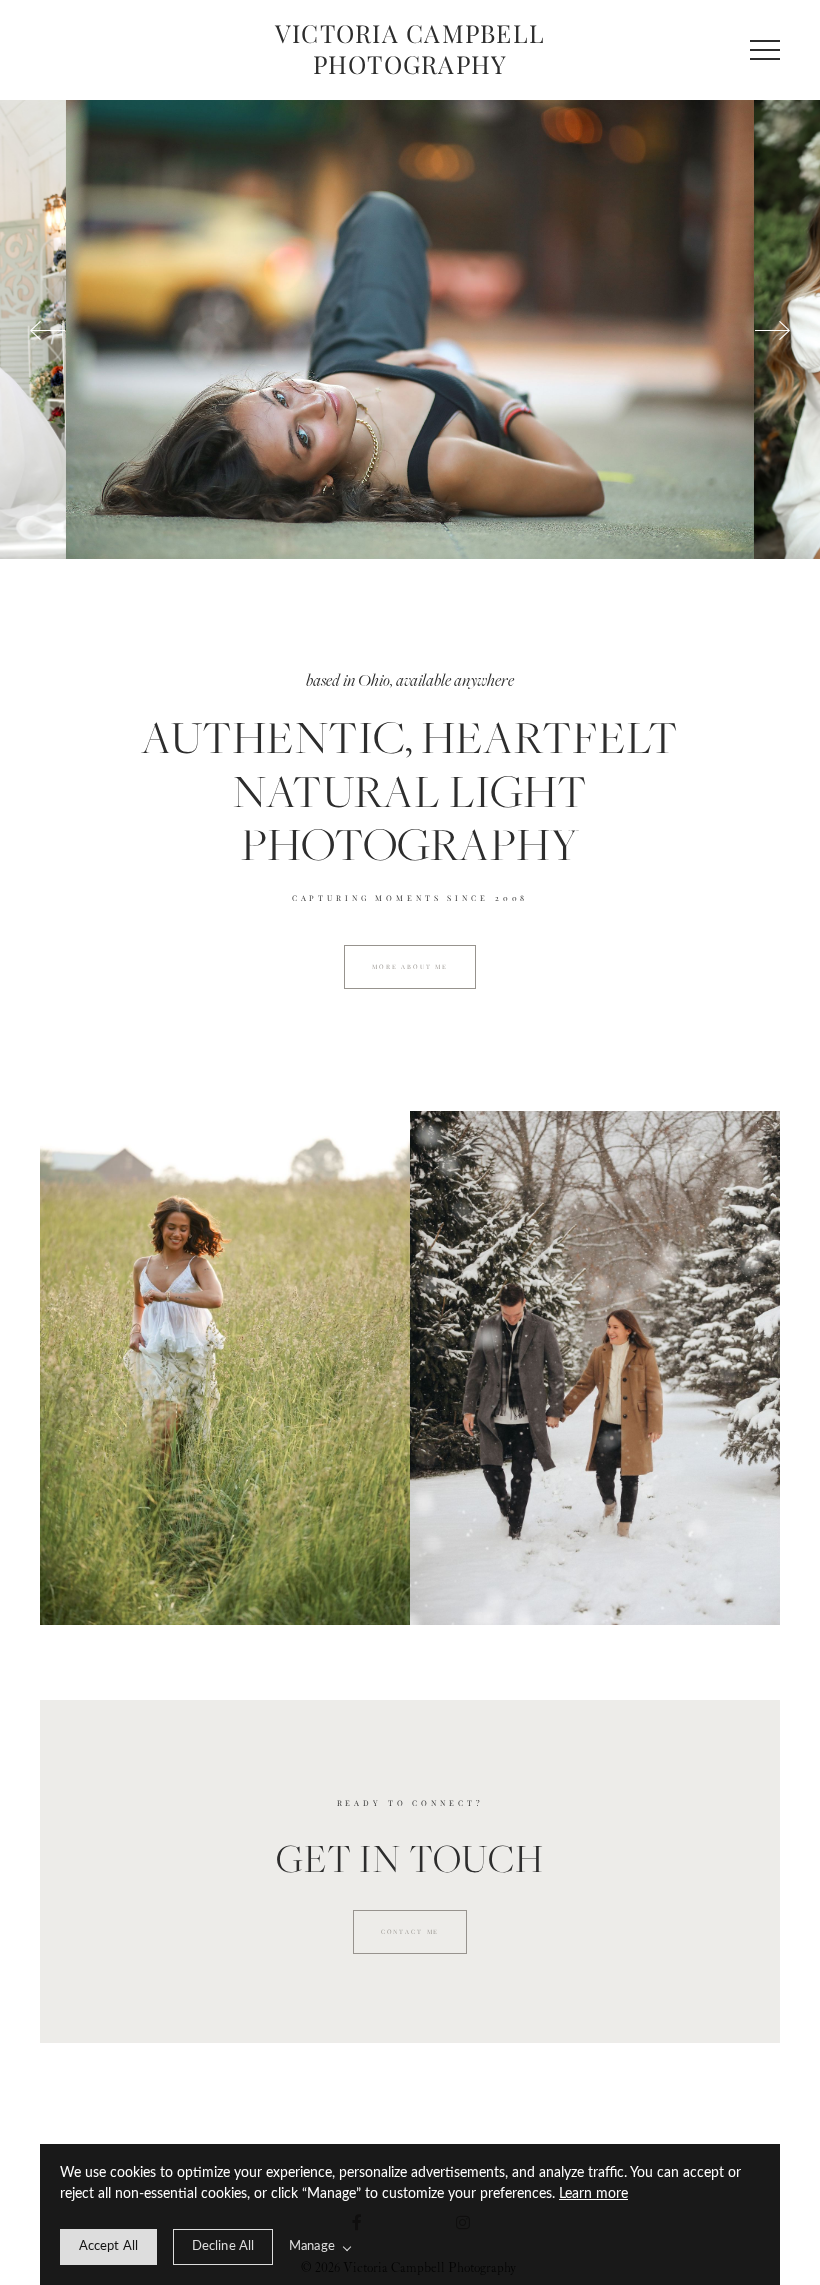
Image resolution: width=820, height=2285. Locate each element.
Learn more (593, 2194)
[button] (765, 50)
